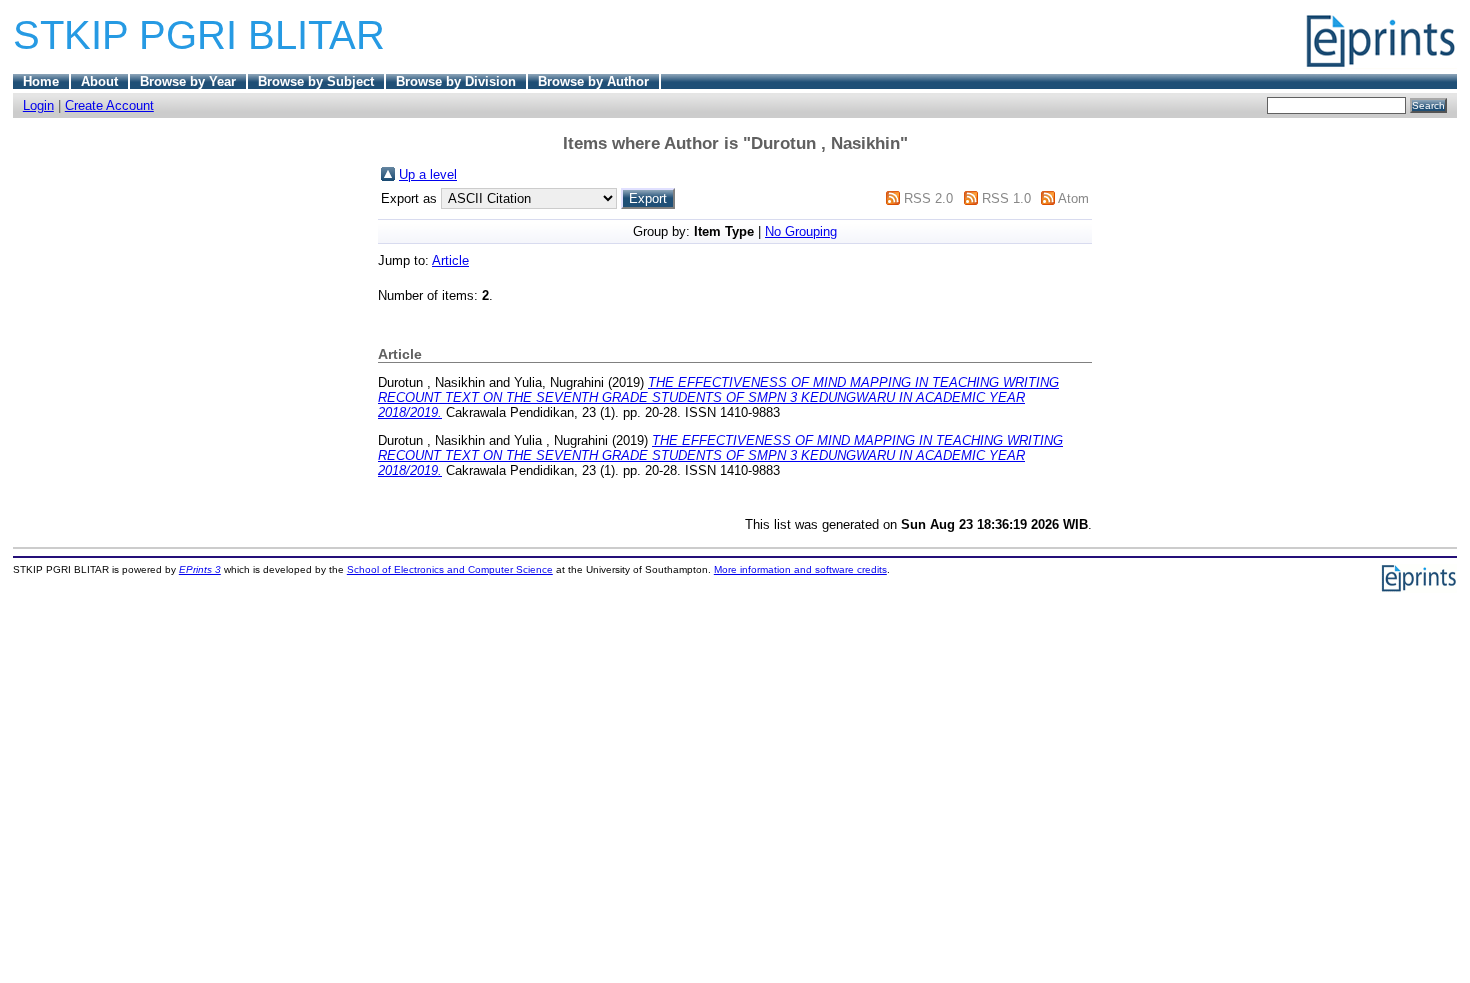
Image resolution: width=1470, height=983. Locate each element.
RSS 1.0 (1006, 198)
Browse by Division (456, 81)
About (99, 81)
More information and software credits (800, 569)
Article (450, 260)
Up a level (428, 174)
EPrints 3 (200, 569)
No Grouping (801, 231)
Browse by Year (188, 81)
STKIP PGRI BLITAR (199, 35)
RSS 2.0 (928, 198)
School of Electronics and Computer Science (450, 569)
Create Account (109, 105)
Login (38, 105)
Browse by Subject (316, 81)
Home (41, 81)
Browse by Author (593, 81)
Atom (1073, 198)
